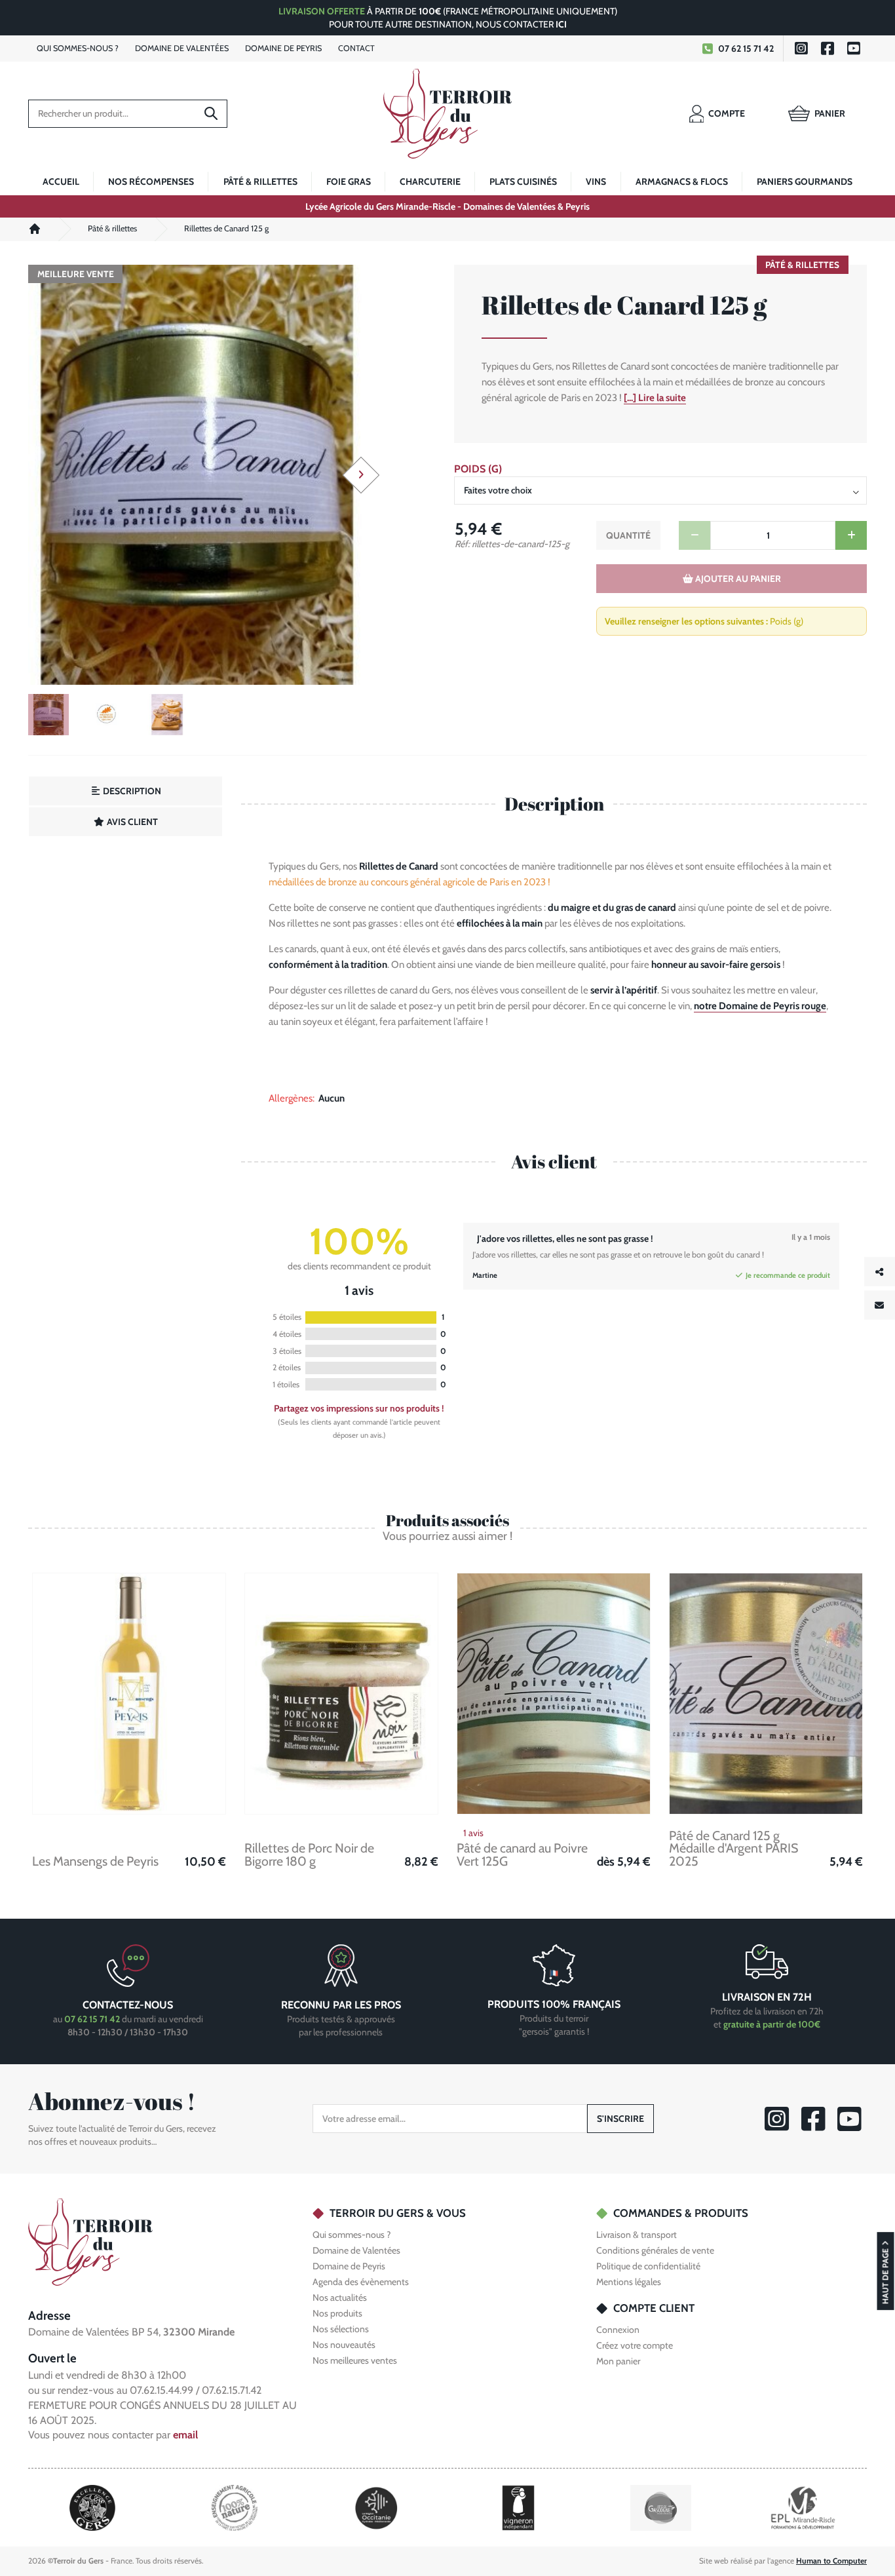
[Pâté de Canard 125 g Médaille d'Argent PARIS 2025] (766, 1694)
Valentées (182, 48)
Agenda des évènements (361, 2282)
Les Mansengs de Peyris (95, 1862)
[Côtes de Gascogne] (661, 2507)
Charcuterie (430, 182)
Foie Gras (349, 182)
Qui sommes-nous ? (352, 2235)
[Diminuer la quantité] (695, 535)
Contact (356, 48)
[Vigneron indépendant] (518, 2507)
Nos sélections (341, 2329)
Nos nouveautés (344, 2345)
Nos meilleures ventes (355, 2360)
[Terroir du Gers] (447, 114)
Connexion (618, 2330)
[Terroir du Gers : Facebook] (828, 48)
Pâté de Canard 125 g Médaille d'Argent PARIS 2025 (733, 1849)
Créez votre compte (635, 2346)
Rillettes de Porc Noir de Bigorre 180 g (309, 1855)
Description (131, 791)
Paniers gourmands (805, 182)
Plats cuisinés (523, 182)
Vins (596, 182)
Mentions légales (629, 2282)
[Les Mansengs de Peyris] (129, 1694)
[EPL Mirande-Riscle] (803, 2507)
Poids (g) (478, 469)
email (185, 2435)
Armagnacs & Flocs (682, 182)
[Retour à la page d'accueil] (90, 2241)
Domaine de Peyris (349, 2266)
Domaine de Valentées (356, 2250)
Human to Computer (831, 2561)
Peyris (283, 48)
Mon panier (618, 2362)
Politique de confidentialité (648, 2266)
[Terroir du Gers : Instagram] (801, 48)
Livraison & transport (637, 2235)
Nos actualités (340, 2297)
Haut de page (885, 2276)
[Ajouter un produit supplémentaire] (851, 535)
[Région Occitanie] (376, 2507)
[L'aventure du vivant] (235, 2507)
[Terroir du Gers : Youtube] (854, 48)
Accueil (61, 182)
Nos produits (337, 2313)
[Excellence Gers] (92, 2507)
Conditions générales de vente (655, 2250)
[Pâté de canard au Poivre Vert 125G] (554, 1694)
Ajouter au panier (737, 579)
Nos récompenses (151, 182)
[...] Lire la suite (655, 398)
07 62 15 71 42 (746, 48)
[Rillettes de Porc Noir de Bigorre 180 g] (341, 1694)
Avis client (131, 822)
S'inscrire (620, 2119)
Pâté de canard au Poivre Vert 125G (522, 1855)
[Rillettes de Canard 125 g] (197, 475)
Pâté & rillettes (260, 182)
